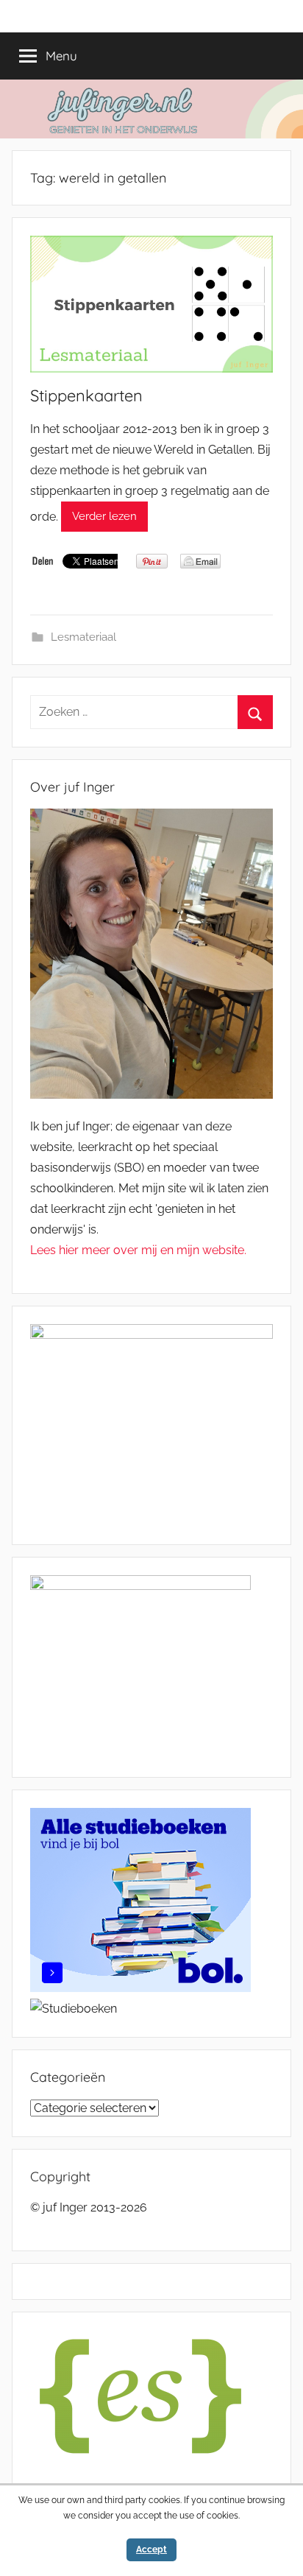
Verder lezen (104, 516)
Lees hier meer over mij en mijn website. (138, 1250)
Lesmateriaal (83, 637)
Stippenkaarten (86, 395)
